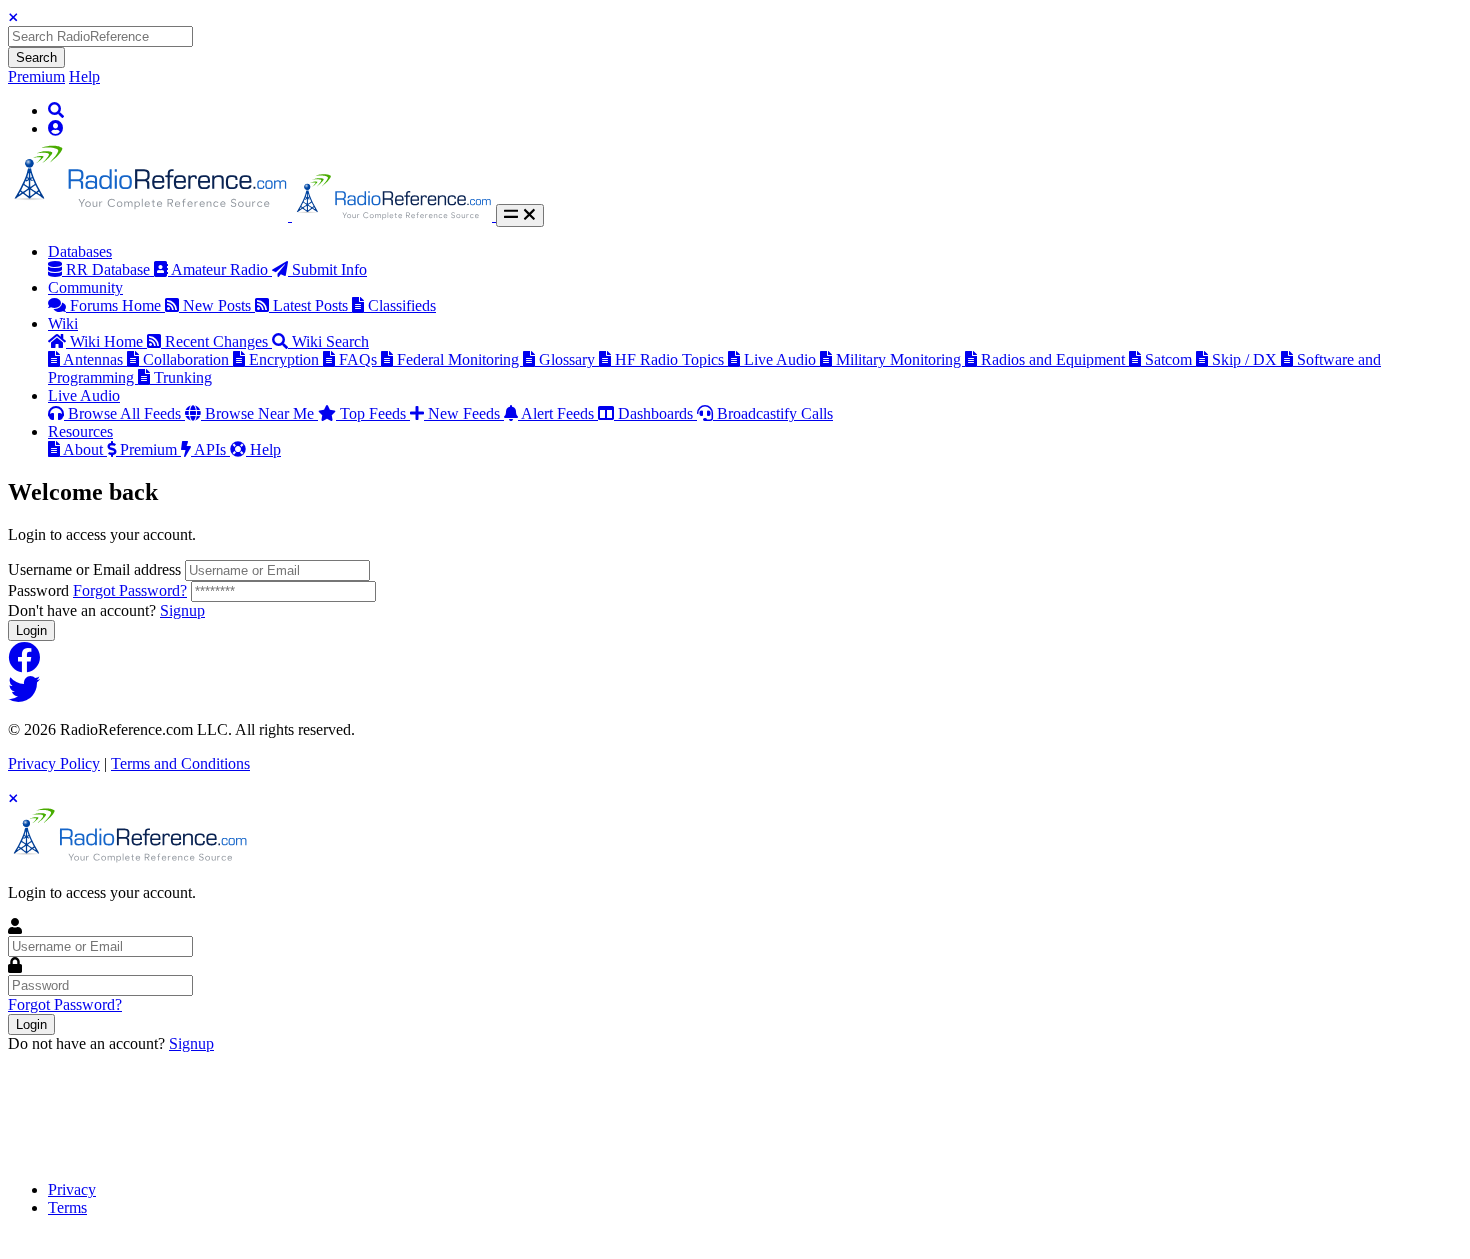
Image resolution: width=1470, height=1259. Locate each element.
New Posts (219, 305)
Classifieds (402, 305)
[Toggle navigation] (520, 215)
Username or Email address (94, 569)
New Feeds (466, 413)
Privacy (72, 1189)
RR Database (110, 269)
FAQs (360, 359)
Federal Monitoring (460, 359)
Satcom (1170, 359)
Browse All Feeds (126, 413)
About (85, 449)
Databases (80, 251)
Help (84, 76)
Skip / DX (1246, 359)
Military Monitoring (900, 359)
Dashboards (657, 413)
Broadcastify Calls (775, 413)
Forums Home (117, 305)
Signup (182, 610)
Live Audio (782, 359)
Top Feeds (375, 413)
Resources (80, 431)
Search (36, 57)
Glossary (569, 359)
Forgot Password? (130, 590)
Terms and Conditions (180, 763)
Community (85, 287)
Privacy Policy (54, 763)
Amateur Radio (221, 269)
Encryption (286, 359)
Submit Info (329, 269)
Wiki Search (330, 341)
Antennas (95, 359)
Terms (67, 1207)
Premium (36, 76)
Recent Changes (218, 341)
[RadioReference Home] (150, 215)
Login (31, 630)
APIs (212, 449)
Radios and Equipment (1055, 359)
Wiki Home (108, 341)
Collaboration (188, 359)
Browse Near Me (261, 413)
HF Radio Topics (671, 359)
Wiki (63, 323)
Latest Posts (312, 305)
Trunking (183, 377)
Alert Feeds (559, 413)
